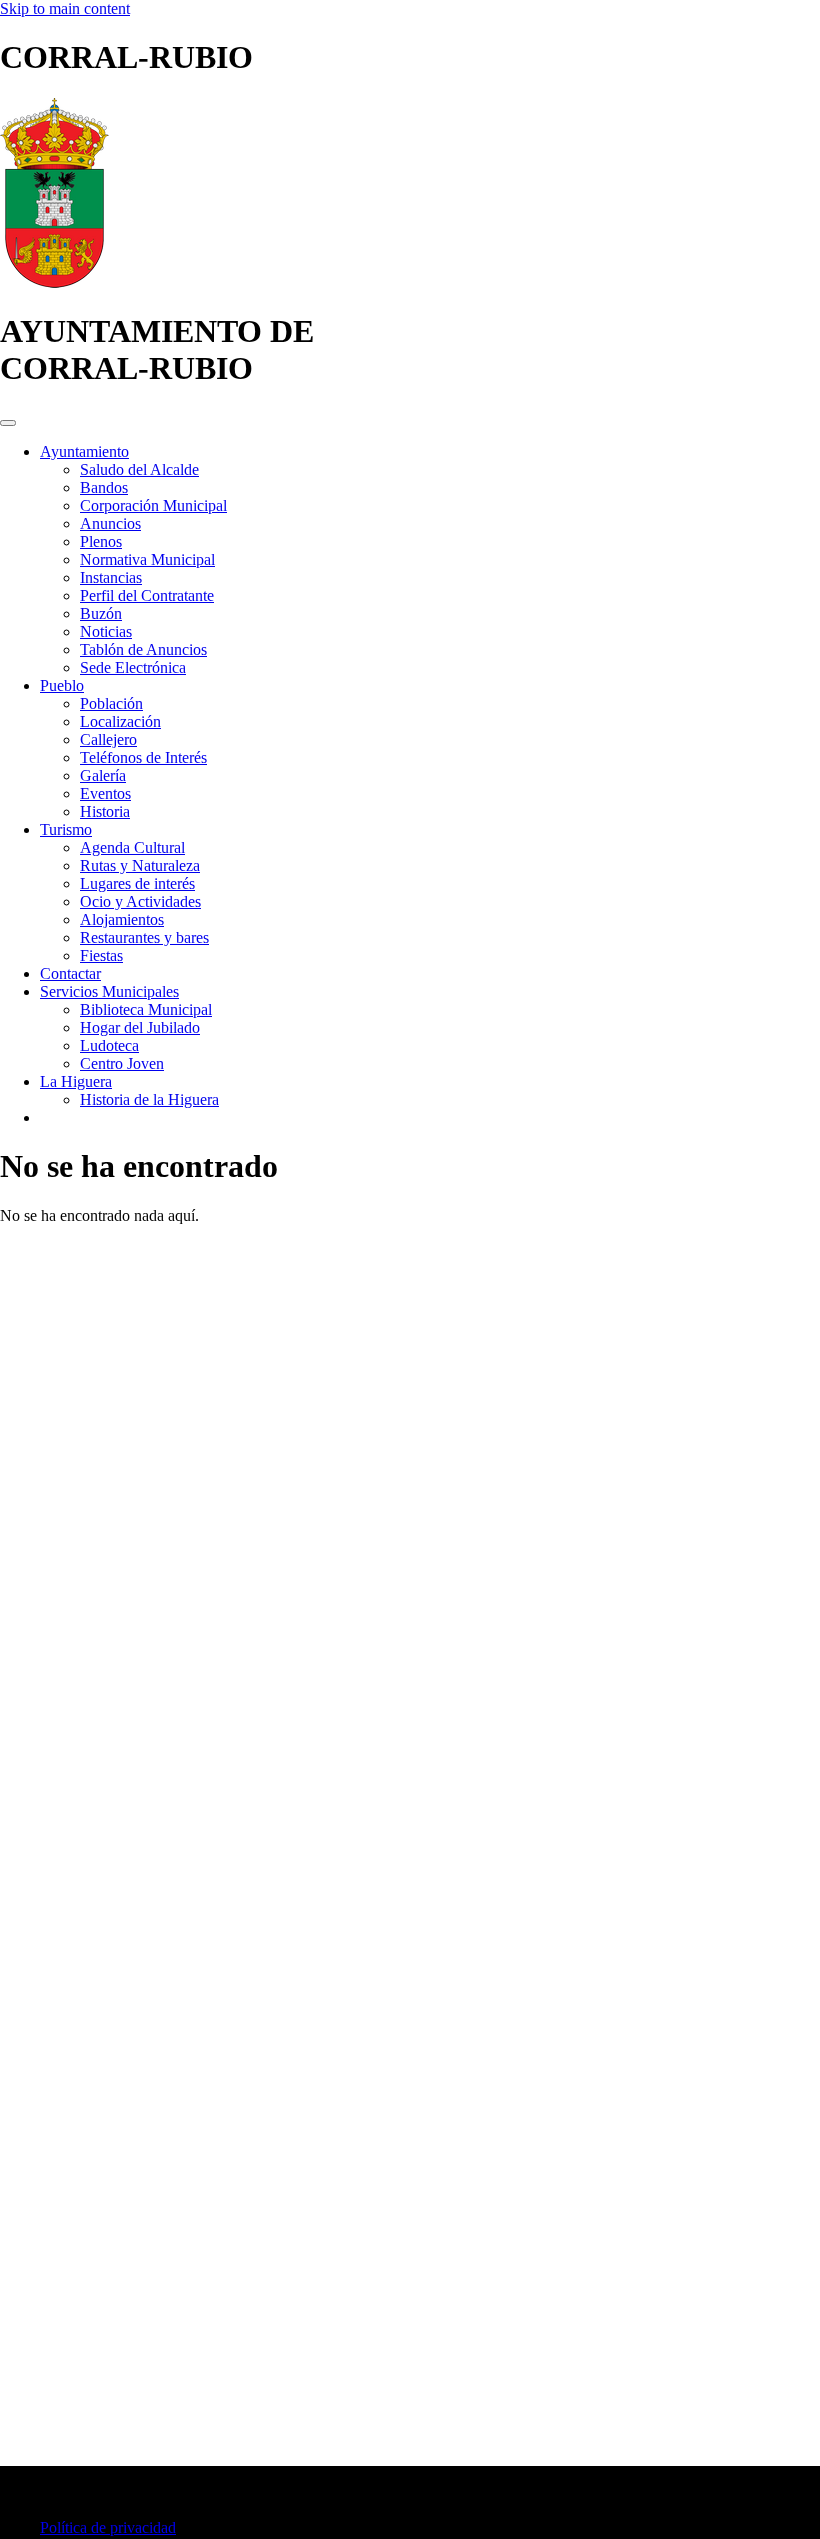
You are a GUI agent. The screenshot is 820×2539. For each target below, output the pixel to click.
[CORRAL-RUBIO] (54, 282)
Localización (120, 721)
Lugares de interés (137, 883)
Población (111, 703)
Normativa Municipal (147, 559)
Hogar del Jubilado (140, 1027)
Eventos (105, 793)
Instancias (111, 577)
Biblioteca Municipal (146, 1009)
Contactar (70, 973)
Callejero (108, 739)
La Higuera (76, 1081)
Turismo (66, 829)
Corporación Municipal (153, 505)
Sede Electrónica (133, 667)
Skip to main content (65, 8)
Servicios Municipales (109, 991)
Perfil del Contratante (147, 595)
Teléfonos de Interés (143, 757)
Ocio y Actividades (140, 901)
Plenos (101, 541)
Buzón (101, 613)
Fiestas (101, 955)
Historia (105, 811)
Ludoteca (109, 1045)
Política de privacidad (108, 2527)
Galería (103, 775)
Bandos (104, 487)
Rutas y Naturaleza (140, 865)
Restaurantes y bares (144, 937)
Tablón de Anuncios (143, 649)
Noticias (106, 631)
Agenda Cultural (132, 847)
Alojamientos (122, 919)
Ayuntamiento (84, 451)
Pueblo (62, 685)
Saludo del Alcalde (139, 469)
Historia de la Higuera (149, 1099)
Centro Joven (122, 1063)
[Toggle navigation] (8, 423)
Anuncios (110, 523)
